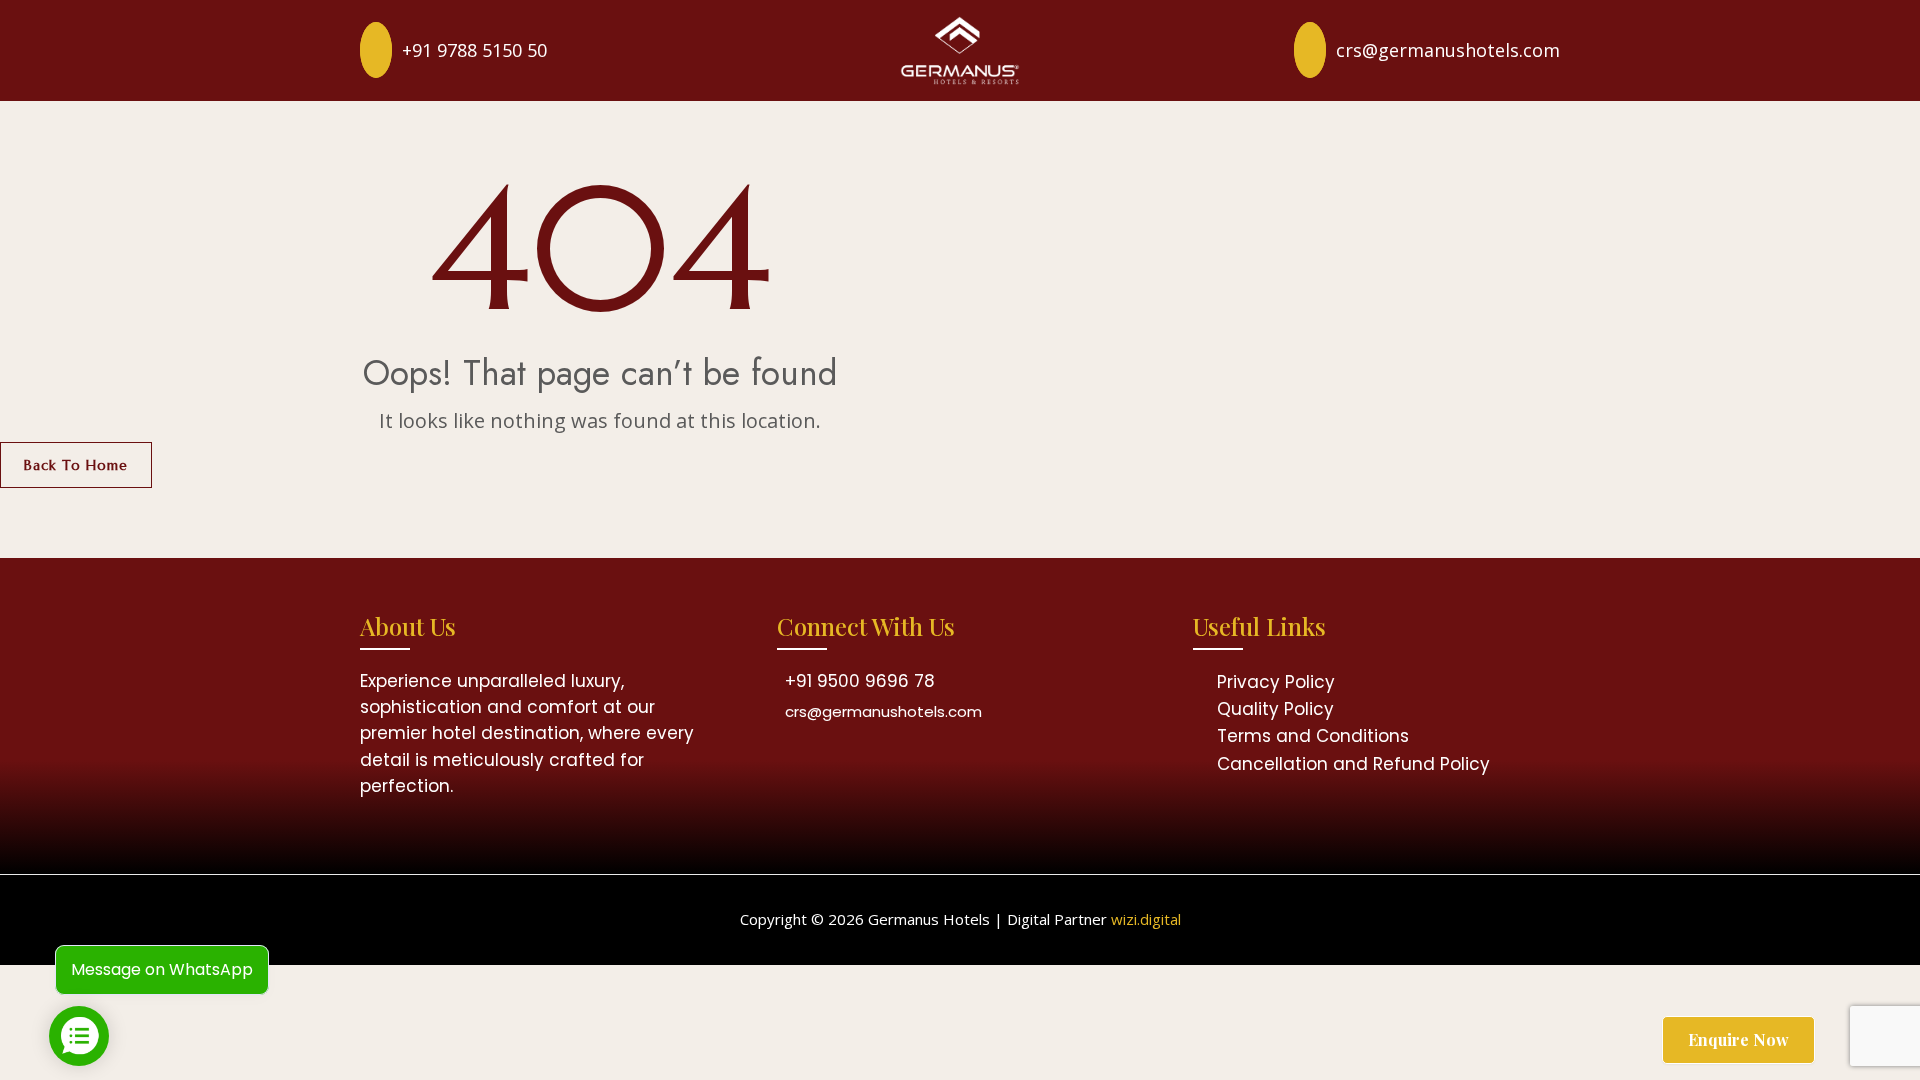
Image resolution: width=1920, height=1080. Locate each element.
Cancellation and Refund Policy (1353, 764)
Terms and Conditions (1313, 736)
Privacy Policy (1276, 682)
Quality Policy (1275, 709)
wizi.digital (1146, 919)
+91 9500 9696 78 (860, 681)
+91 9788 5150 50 (474, 50)
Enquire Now (1738, 1039)
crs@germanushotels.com (1448, 50)
